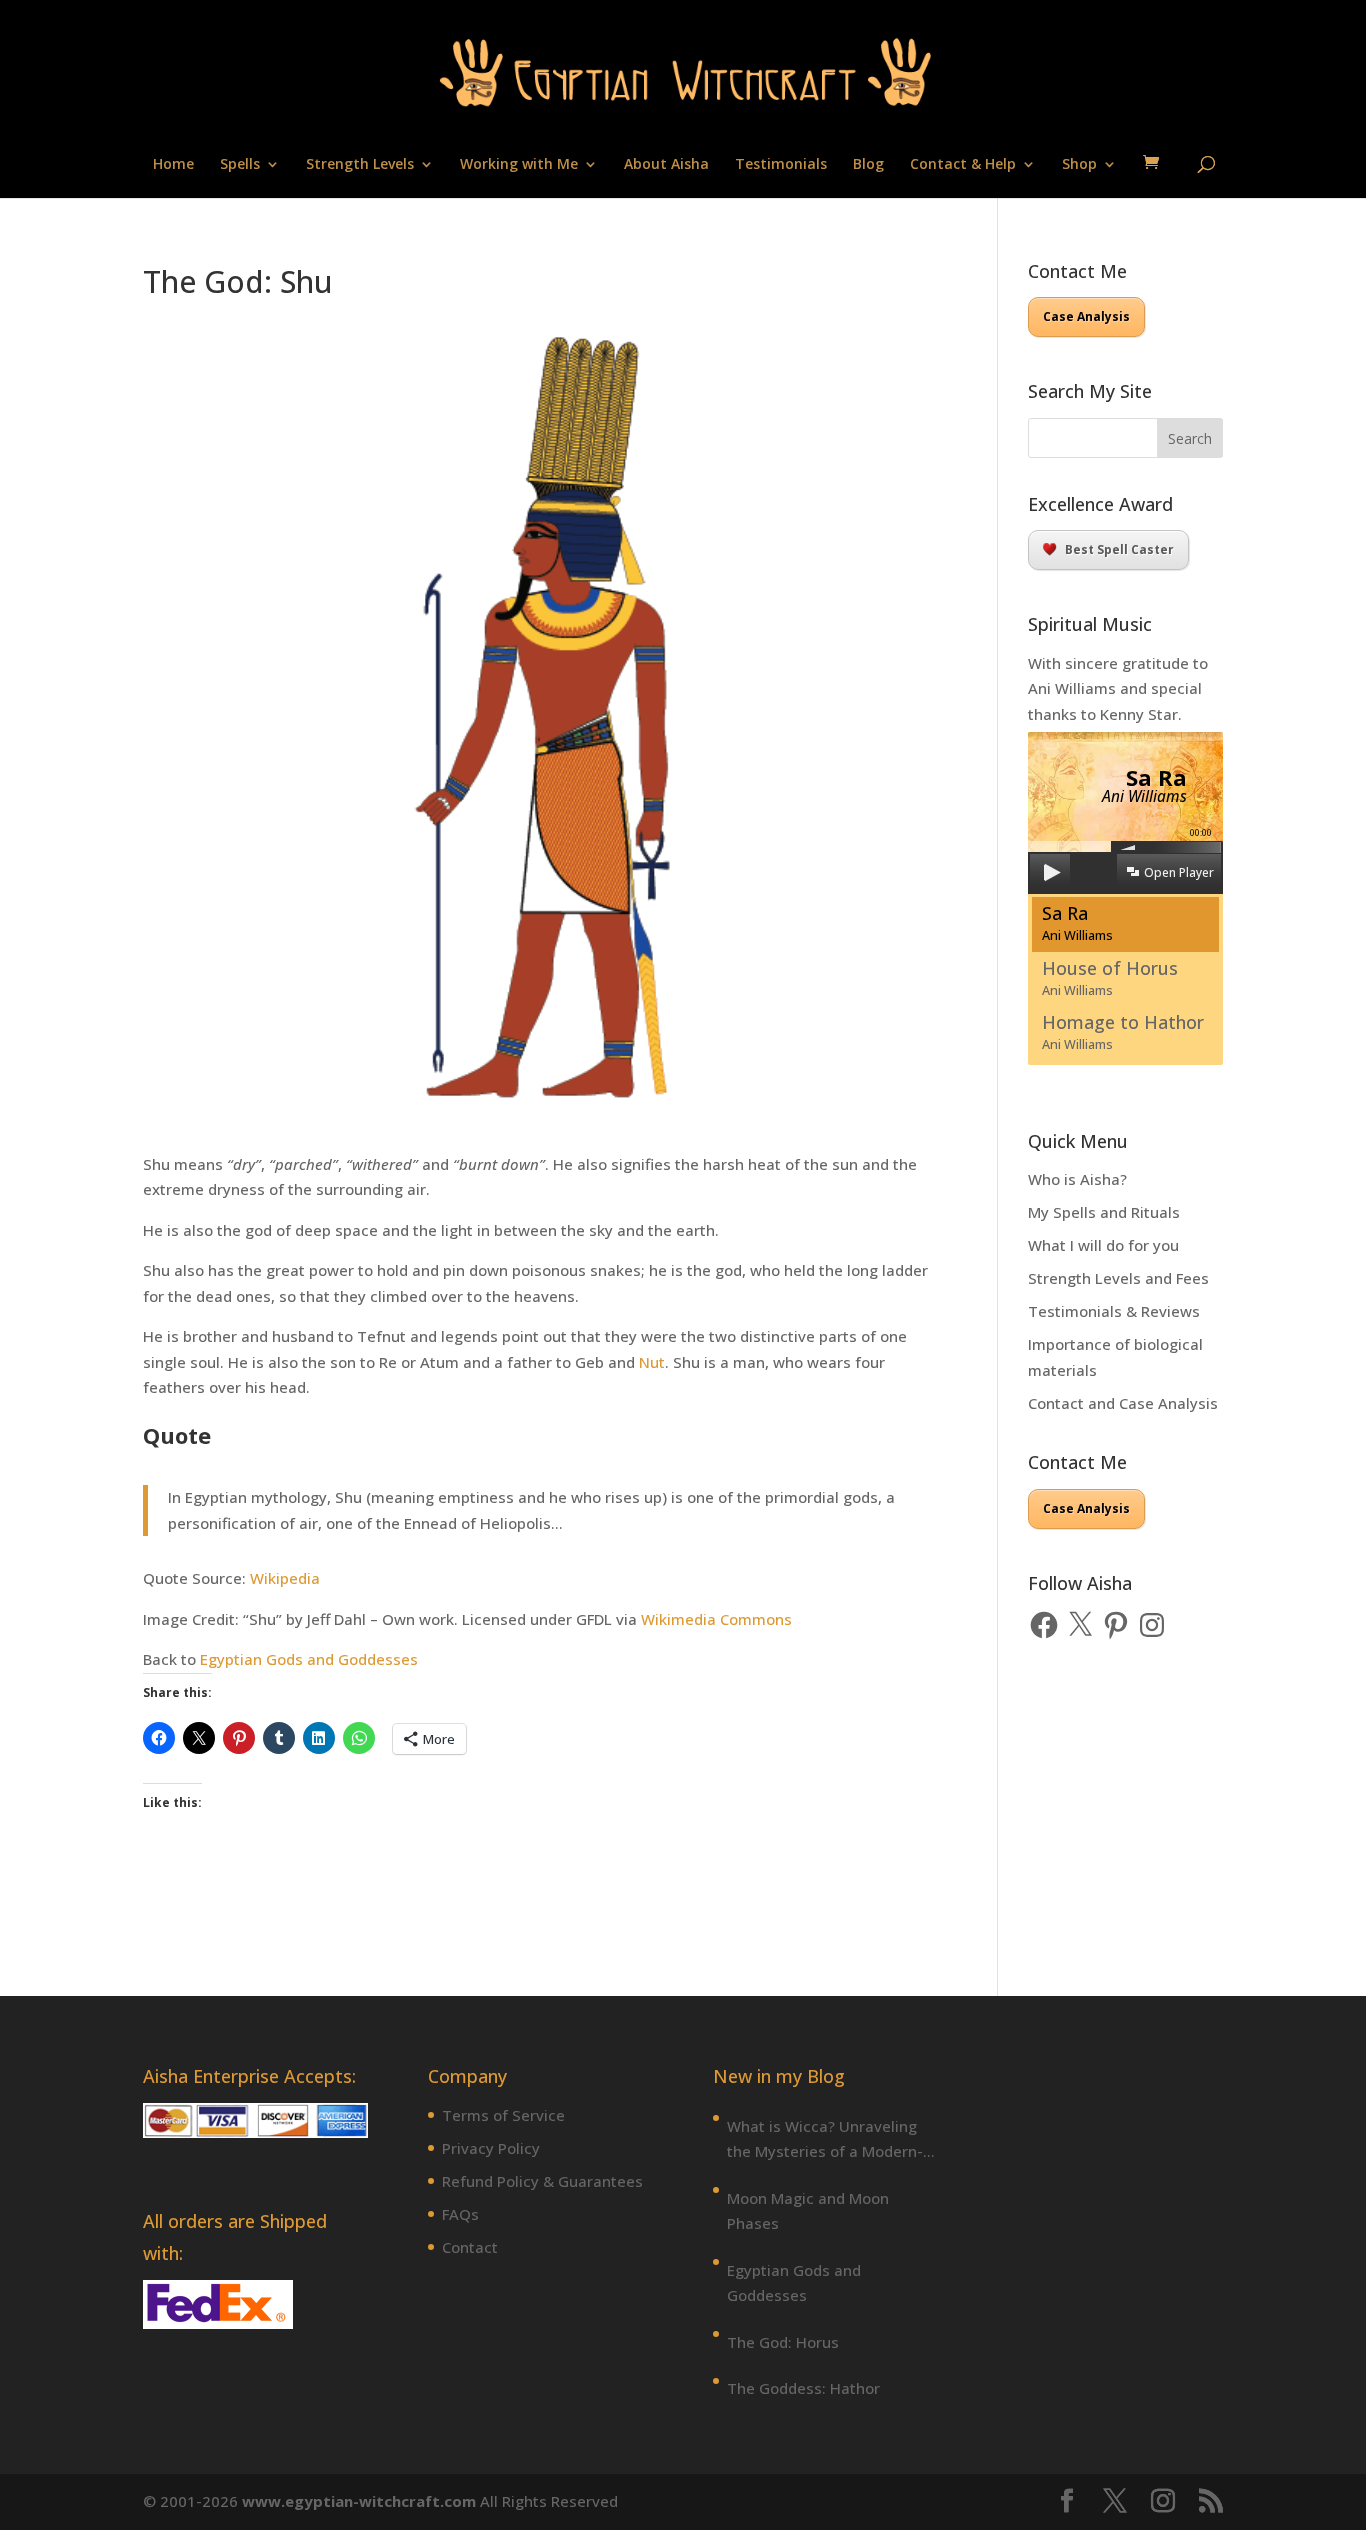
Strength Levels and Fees (1118, 1278)
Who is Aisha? (1077, 1179)
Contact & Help (963, 165)
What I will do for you (1103, 1245)
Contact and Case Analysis (1123, 1403)
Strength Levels (360, 165)
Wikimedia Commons (716, 1619)
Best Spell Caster (1119, 549)
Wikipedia (285, 1578)
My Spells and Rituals (1104, 1212)
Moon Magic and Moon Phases (808, 2211)
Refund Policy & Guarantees (542, 2181)
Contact (470, 2247)
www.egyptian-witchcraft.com (359, 2501)
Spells (240, 165)
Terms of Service (503, 2115)
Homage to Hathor (1123, 1031)
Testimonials (781, 165)
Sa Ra (1077, 922)
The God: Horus (783, 2342)
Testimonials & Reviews (1114, 1311)
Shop (1079, 165)
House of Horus (1110, 977)
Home (173, 165)
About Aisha (666, 165)
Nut (652, 1362)
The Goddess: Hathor (803, 2388)
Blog (868, 165)
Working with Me (519, 165)
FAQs (460, 2214)
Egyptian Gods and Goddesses (309, 1659)
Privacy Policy (491, 2148)
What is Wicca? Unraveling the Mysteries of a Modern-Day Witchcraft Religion (825, 2140)
